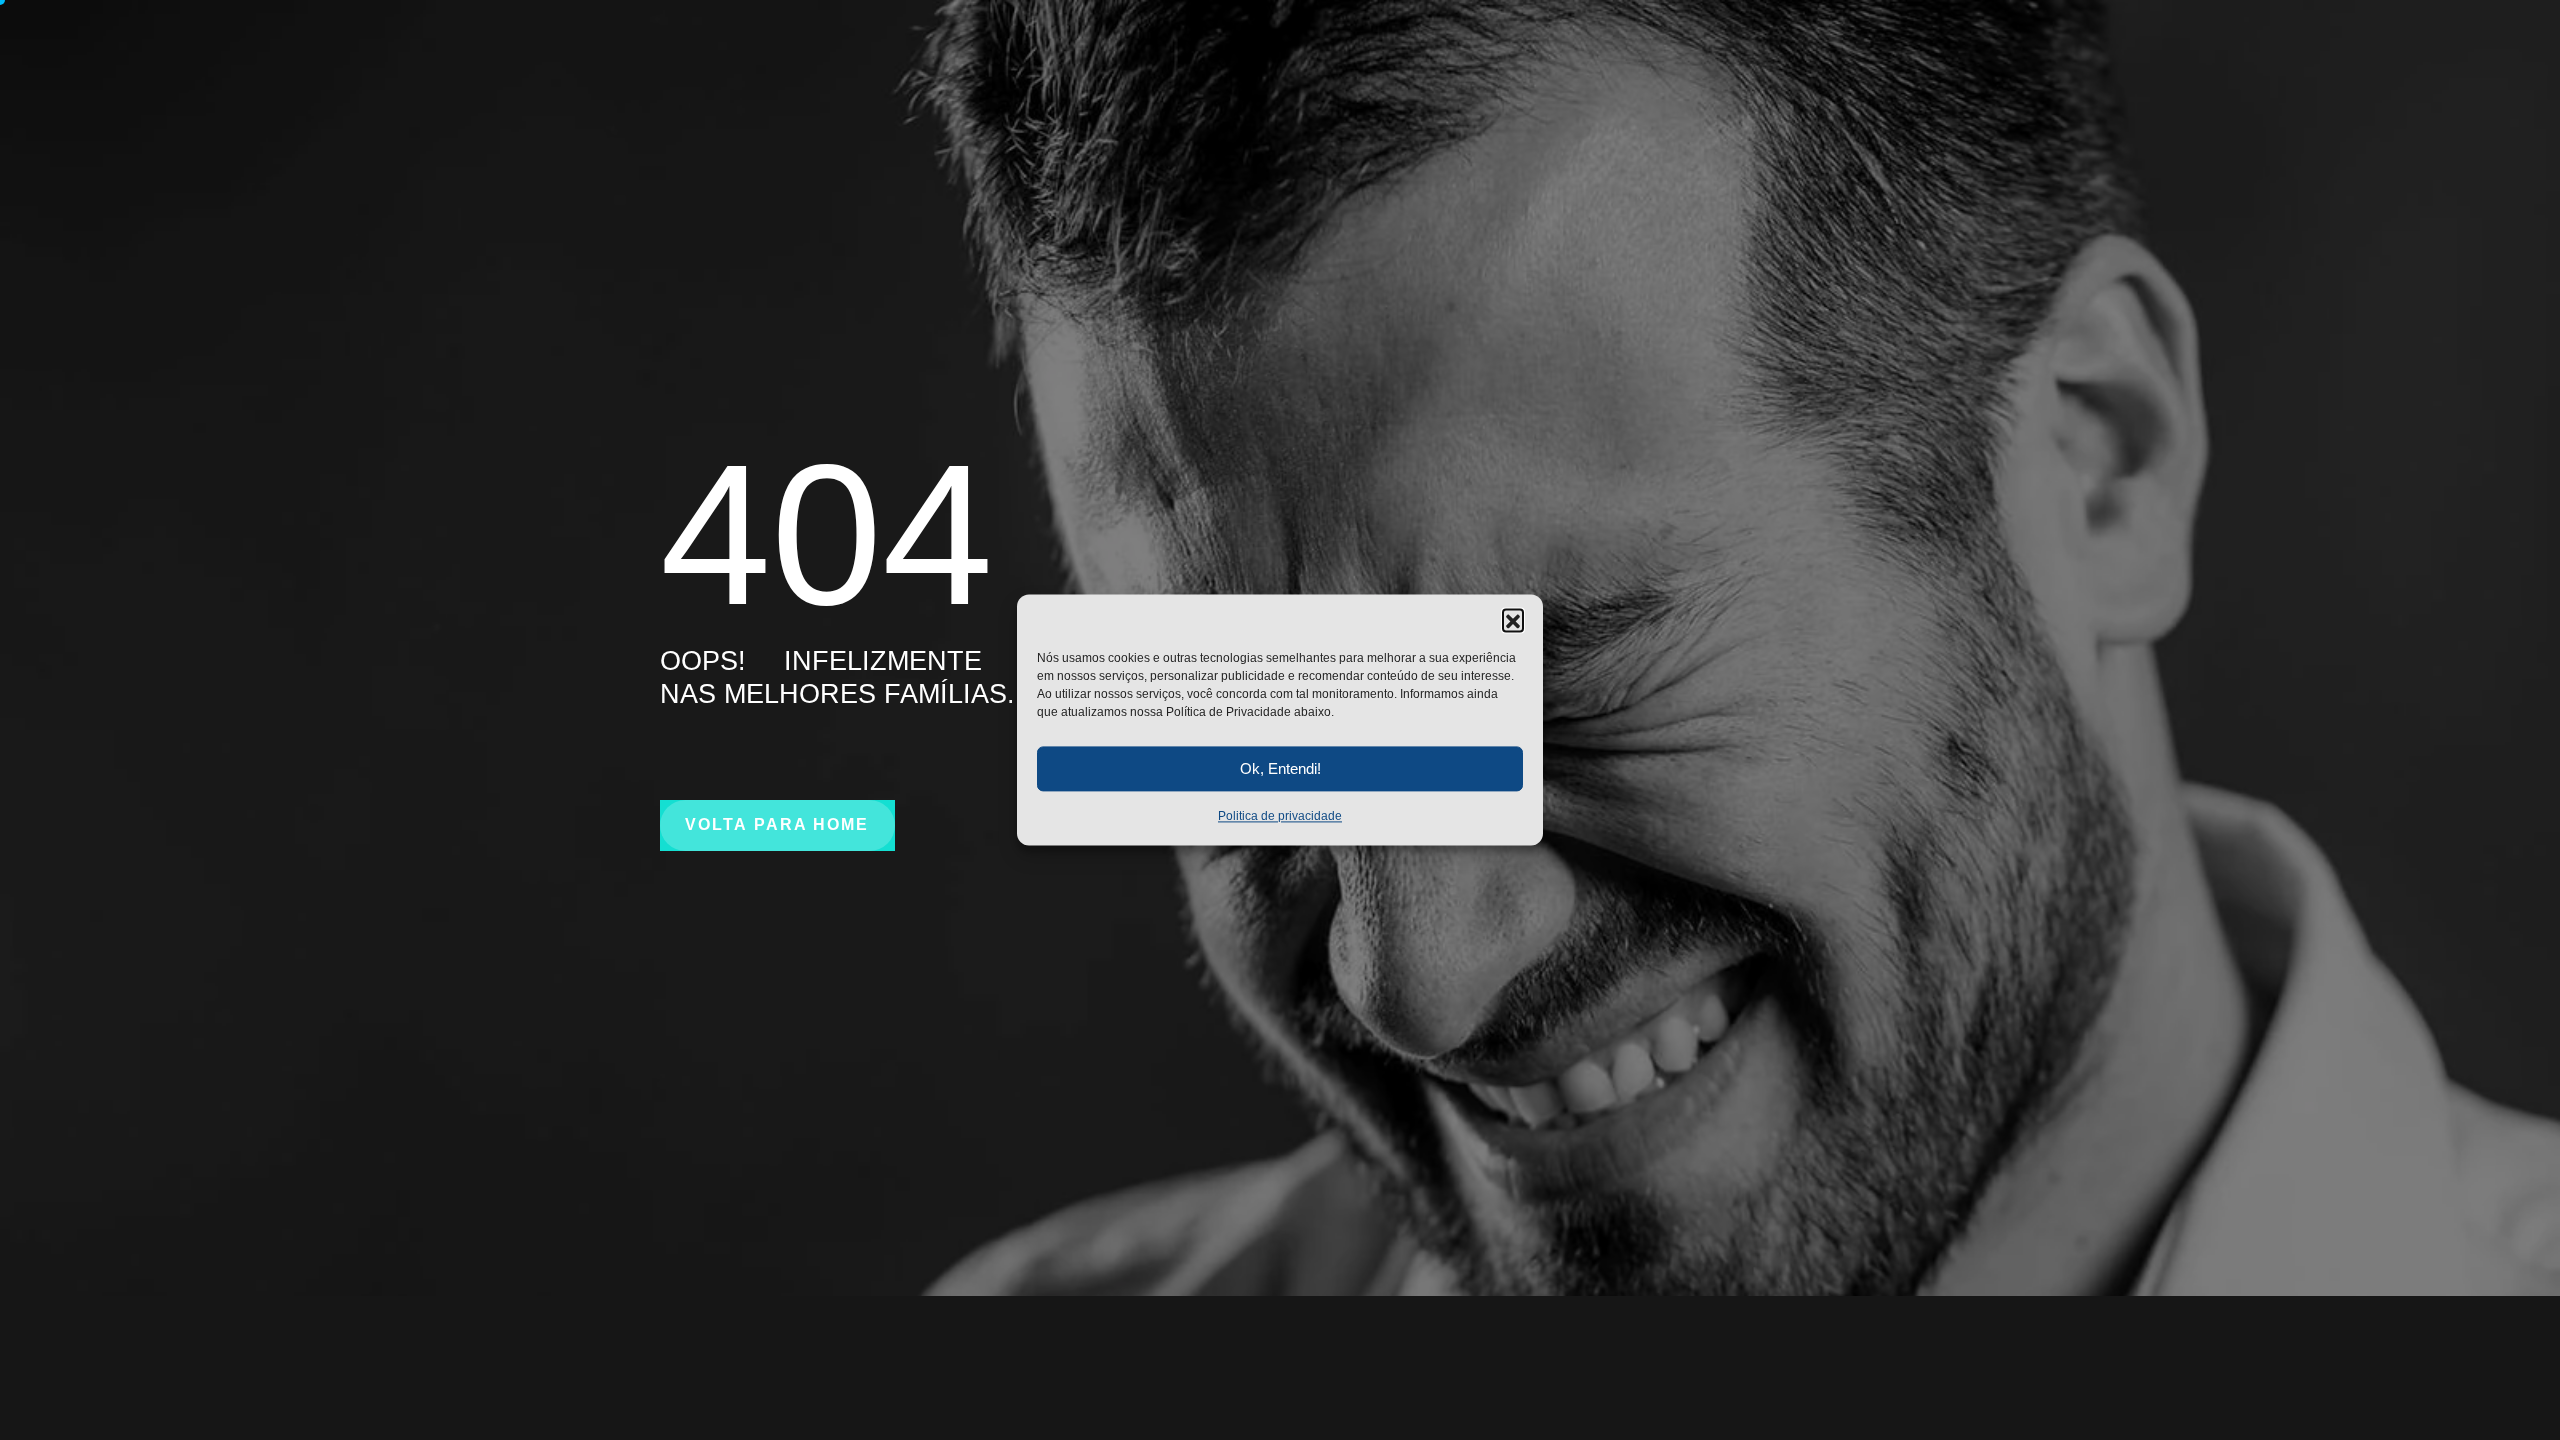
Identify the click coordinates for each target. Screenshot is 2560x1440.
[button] (1513, 619)
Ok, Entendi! (1280, 768)
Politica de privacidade (1280, 816)
